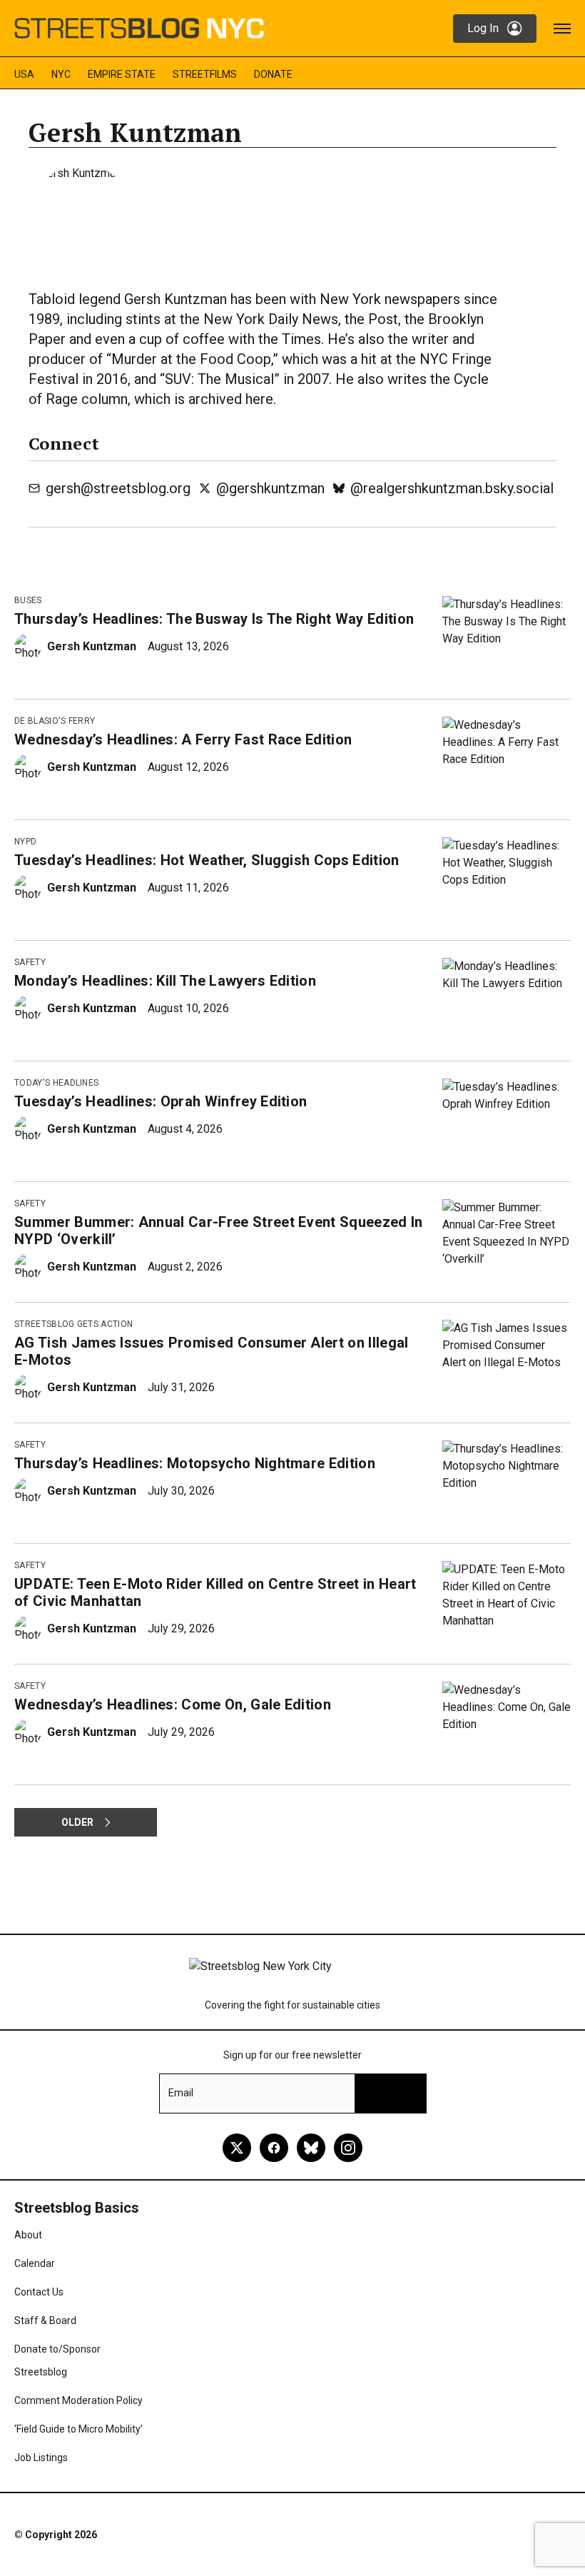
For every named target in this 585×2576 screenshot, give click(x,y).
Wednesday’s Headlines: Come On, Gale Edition (173, 1704)
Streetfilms (205, 74)
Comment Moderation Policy (78, 2400)
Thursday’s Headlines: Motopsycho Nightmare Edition (195, 1463)
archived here (231, 399)
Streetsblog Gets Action (73, 1324)
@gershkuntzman (270, 488)
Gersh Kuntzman (92, 646)
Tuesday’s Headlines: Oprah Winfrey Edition (161, 1101)
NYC (61, 74)
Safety (30, 962)
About (28, 2235)
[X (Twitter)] (237, 2148)
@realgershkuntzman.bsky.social (452, 488)
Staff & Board (45, 2320)
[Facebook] (274, 2148)
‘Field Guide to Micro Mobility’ (78, 2429)
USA (24, 74)
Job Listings (41, 2458)
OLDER (77, 1822)
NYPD (25, 842)
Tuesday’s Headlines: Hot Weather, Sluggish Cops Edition (207, 860)
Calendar (35, 2263)
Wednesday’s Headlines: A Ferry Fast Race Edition (183, 739)
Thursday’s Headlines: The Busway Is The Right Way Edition (214, 619)
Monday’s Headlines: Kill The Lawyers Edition (165, 981)
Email (181, 2093)
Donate (273, 74)
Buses (28, 600)
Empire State (122, 74)
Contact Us (39, 2292)
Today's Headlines (56, 1083)
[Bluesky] (311, 2148)
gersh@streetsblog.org (118, 488)
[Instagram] (348, 2148)
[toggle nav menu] (562, 29)
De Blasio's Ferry (55, 721)
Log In (483, 28)
